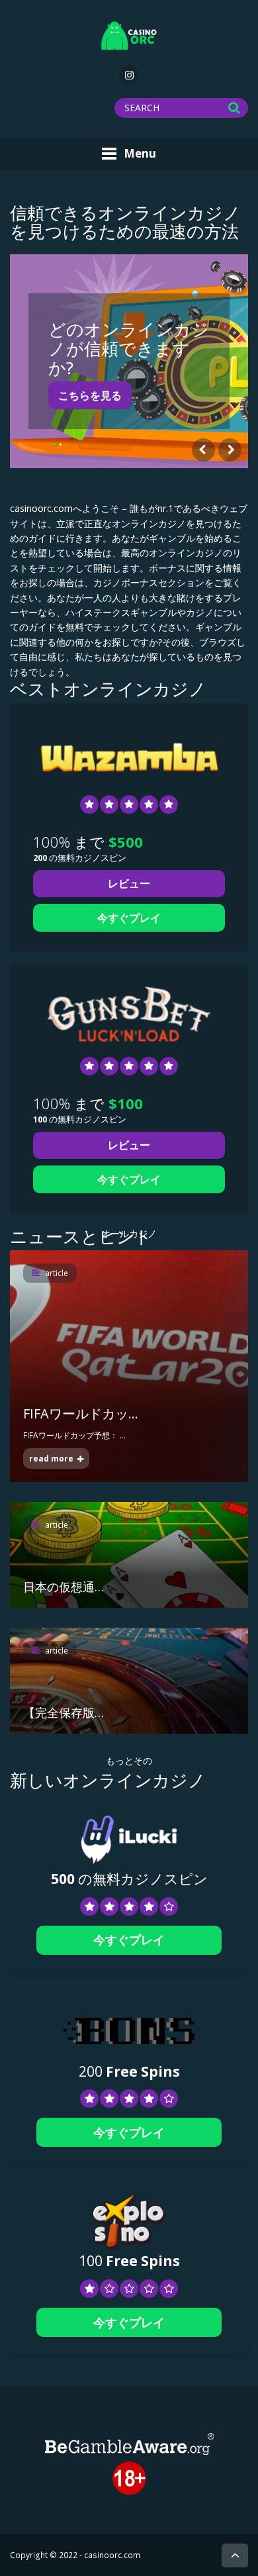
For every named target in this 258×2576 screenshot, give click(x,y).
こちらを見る (90, 395)
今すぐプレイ (129, 918)
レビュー (129, 883)
